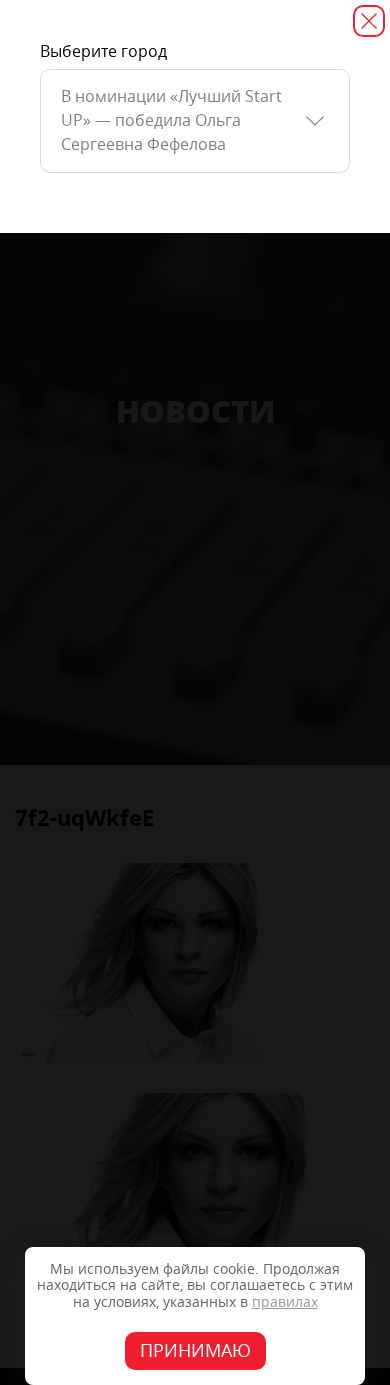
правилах (285, 1302)
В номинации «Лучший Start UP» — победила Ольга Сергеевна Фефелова (171, 120)
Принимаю (195, 1351)
